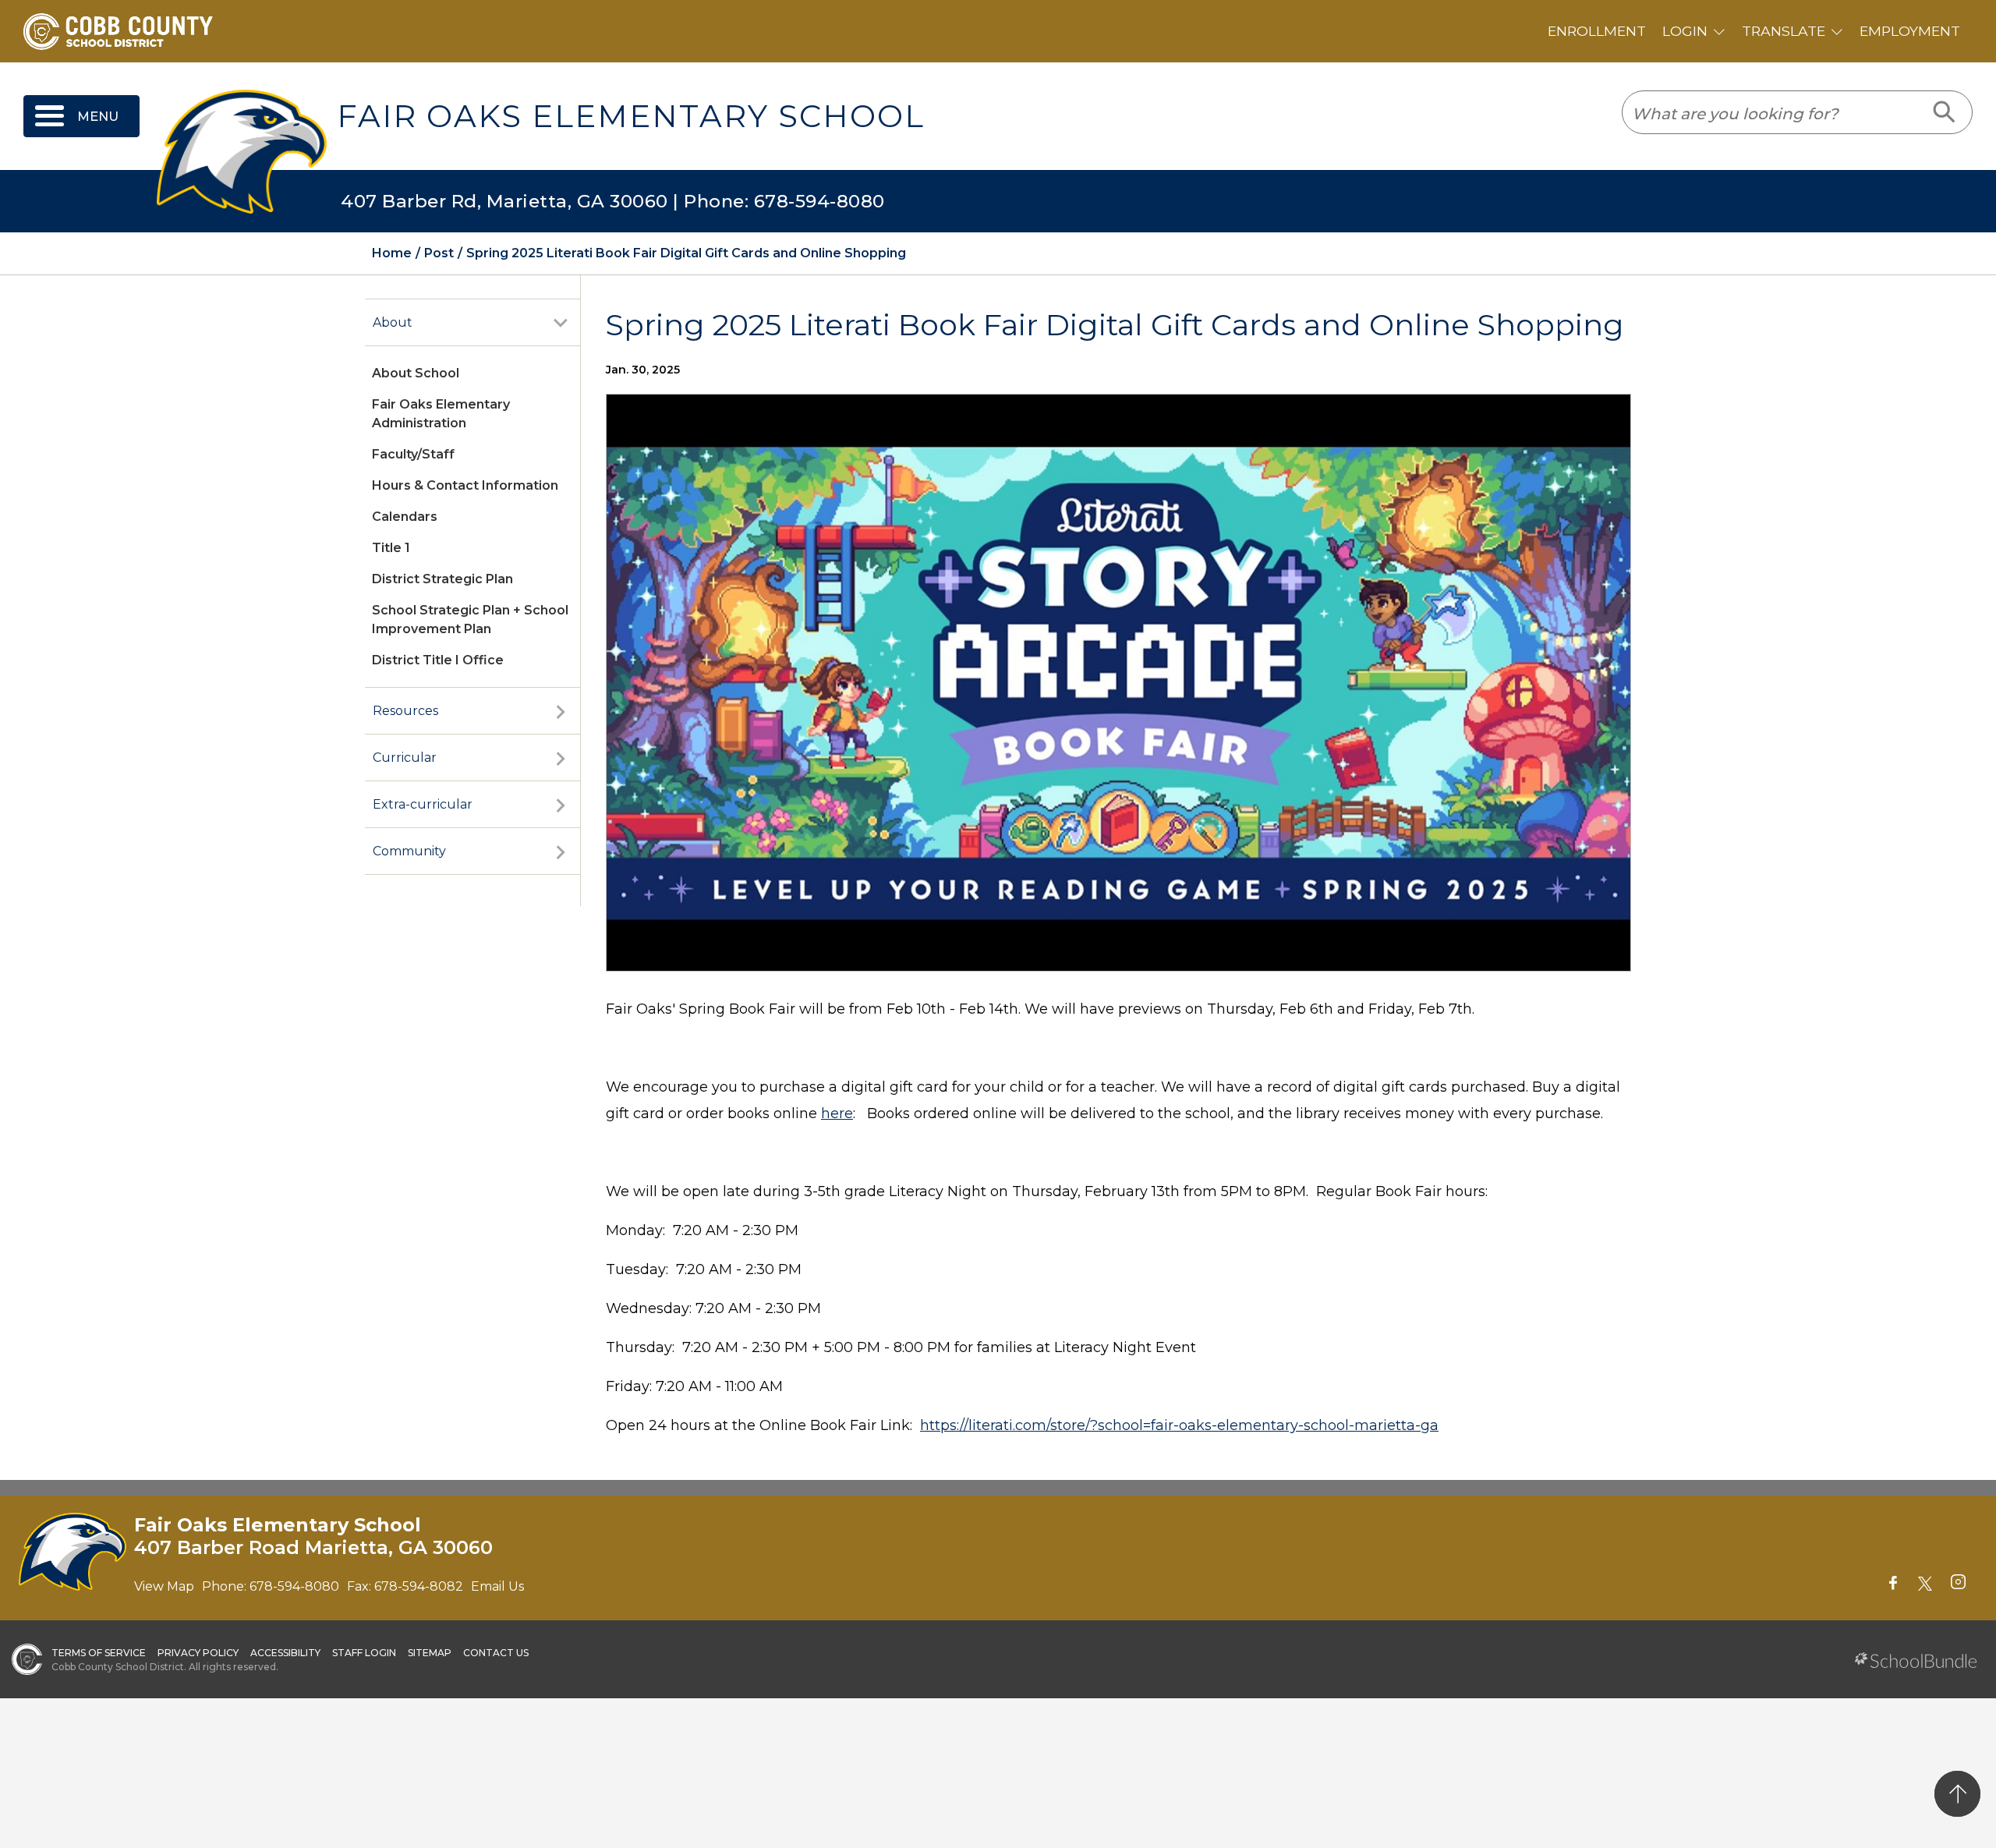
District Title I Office (438, 660)
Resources (405, 711)
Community (409, 851)
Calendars (405, 517)
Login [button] (1685, 31)
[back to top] (1957, 1794)
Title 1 (391, 548)
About (393, 322)
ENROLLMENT (1597, 31)
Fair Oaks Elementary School (631, 116)
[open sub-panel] (561, 323)
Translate (1784, 31)
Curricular (405, 758)
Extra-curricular (423, 804)
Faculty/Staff (413, 454)
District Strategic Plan (442, 579)
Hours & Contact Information (465, 485)
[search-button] (1945, 112)
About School (416, 373)
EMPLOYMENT (1910, 31)
